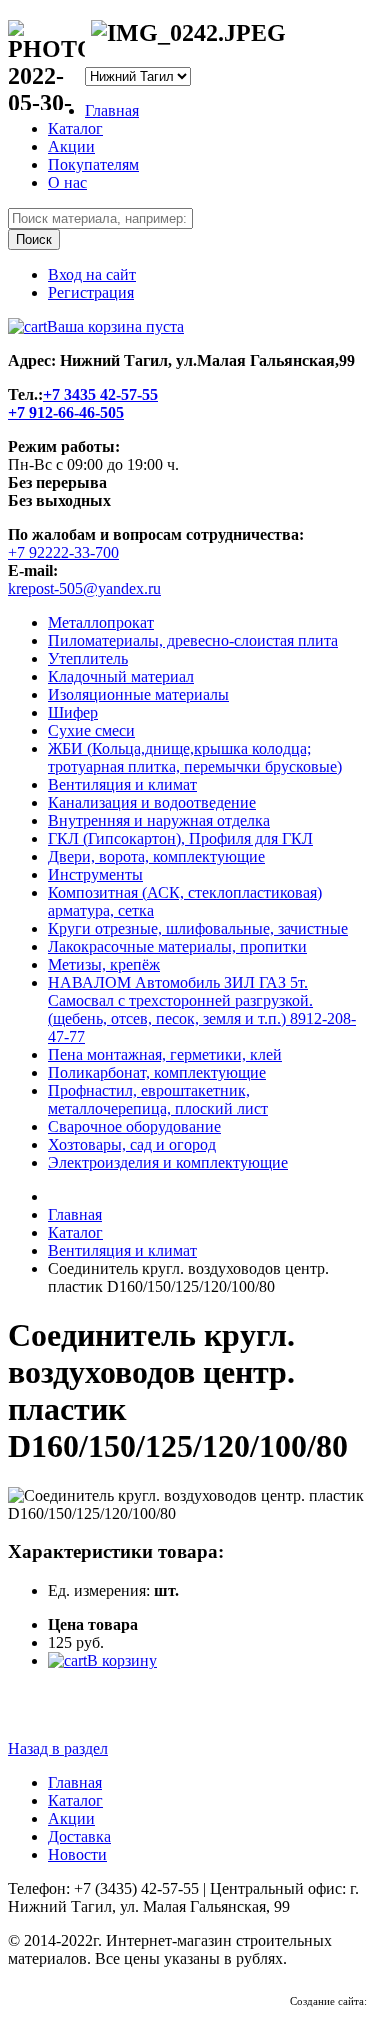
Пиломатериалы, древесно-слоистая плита (193, 640)
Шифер (73, 712)
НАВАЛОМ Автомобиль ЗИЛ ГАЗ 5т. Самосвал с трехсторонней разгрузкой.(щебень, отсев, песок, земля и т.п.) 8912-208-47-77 (202, 1009)
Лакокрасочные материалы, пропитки (177, 946)
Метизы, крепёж (104, 964)
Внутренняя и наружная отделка (159, 820)
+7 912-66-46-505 (66, 412)
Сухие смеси (91, 730)
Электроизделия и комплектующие (168, 1162)
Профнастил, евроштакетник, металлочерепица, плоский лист (158, 1099)
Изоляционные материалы (138, 694)
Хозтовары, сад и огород (132, 1144)
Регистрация (91, 292)
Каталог (75, 128)
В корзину (122, 1660)
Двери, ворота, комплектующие (156, 856)
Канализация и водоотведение (152, 802)
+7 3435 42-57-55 (100, 394)
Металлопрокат (101, 622)
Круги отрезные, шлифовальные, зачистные (198, 928)
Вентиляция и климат (122, 784)
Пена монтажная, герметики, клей (165, 1054)
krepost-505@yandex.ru (84, 588)
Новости (77, 1854)
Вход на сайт (92, 274)
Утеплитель (88, 658)
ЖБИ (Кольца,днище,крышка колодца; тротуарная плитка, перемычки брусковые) (195, 757)
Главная (112, 110)
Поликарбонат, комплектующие (157, 1072)
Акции (71, 146)
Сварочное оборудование (134, 1126)
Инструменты (95, 874)
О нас (67, 182)
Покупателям (93, 164)
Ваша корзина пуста (115, 326)
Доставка (79, 1836)
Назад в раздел (58, 1748)
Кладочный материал (121, 676)
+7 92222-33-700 (63, 552)
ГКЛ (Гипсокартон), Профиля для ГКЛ (180, 838)
